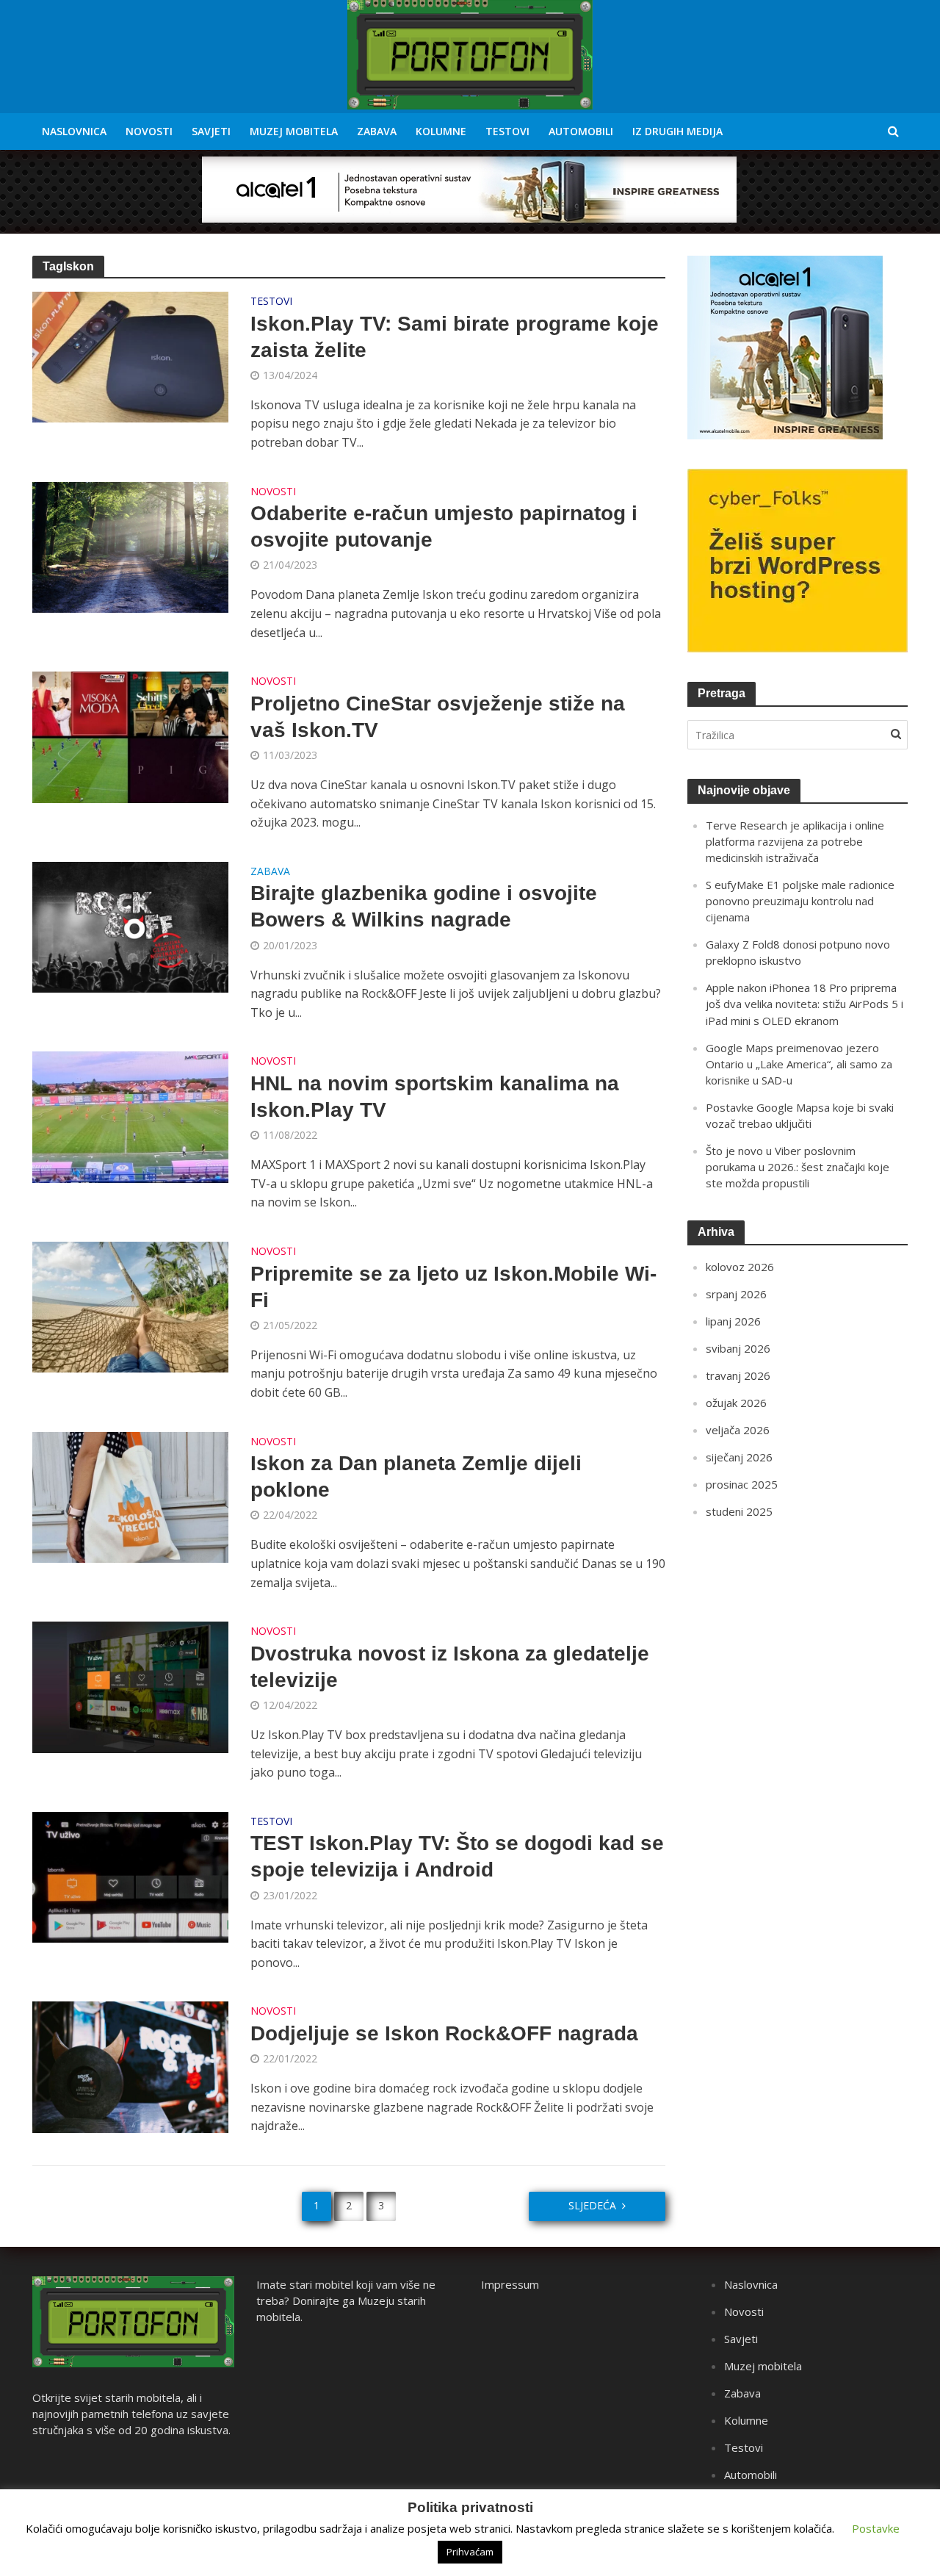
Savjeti (211, 131)
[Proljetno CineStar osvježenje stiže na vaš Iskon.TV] (131, 736)
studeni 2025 (739, 1511)
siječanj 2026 (739, 1457)
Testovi (507, 131)
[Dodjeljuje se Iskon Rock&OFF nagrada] (131, 2066)
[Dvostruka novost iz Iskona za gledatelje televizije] (131, 1686)
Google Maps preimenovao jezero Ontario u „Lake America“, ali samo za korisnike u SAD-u (799, 1064)
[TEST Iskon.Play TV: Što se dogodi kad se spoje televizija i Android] (131, 1876)
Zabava (377, 131)
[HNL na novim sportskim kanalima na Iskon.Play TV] (131, 1116)
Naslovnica (74, 131)
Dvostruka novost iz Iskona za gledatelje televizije (450, 1667)
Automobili (581, 131)
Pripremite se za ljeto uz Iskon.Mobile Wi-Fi (453, 1287)
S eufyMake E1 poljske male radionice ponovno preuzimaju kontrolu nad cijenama (800, 901)
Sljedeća (592, 2205)
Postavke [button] (876, 2528)
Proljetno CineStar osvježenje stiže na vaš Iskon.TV (438, 717)
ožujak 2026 (736, 1403)
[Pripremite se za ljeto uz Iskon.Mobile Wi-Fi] (131, 1306)
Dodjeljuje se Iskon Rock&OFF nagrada (444, 2033)
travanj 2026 (738, 1375)
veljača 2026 (738, 1430)
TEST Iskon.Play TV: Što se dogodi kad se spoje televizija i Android (457, 1856)
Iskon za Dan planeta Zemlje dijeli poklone (416, 1476)
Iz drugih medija (677, 131)
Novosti (149, 131)
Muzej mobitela (294, 131)
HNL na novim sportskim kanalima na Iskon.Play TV (435, 1097)
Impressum (510, 2284)
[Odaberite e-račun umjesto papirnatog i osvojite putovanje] (131, 546)
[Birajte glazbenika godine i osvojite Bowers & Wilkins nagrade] (131, 926)
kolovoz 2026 (740, 1267)
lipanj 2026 (733, 1321)
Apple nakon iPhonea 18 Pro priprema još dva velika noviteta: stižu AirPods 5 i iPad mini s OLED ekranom (805, 1004)
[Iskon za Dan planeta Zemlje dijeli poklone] (131, 1496)
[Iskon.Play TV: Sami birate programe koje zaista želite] (131, 356)
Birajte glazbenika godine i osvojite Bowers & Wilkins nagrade (424, 906)
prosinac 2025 (742, 1484)
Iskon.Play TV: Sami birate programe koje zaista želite (455, 337)
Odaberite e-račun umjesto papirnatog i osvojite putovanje (444, 526)
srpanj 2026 (736, 1294)
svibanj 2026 (738, 1348)
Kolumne (441, 131)
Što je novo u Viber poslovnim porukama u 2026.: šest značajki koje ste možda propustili (798, 1167)
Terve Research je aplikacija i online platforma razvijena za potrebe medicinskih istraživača (795, 841)
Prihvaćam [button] (470, 2552)
